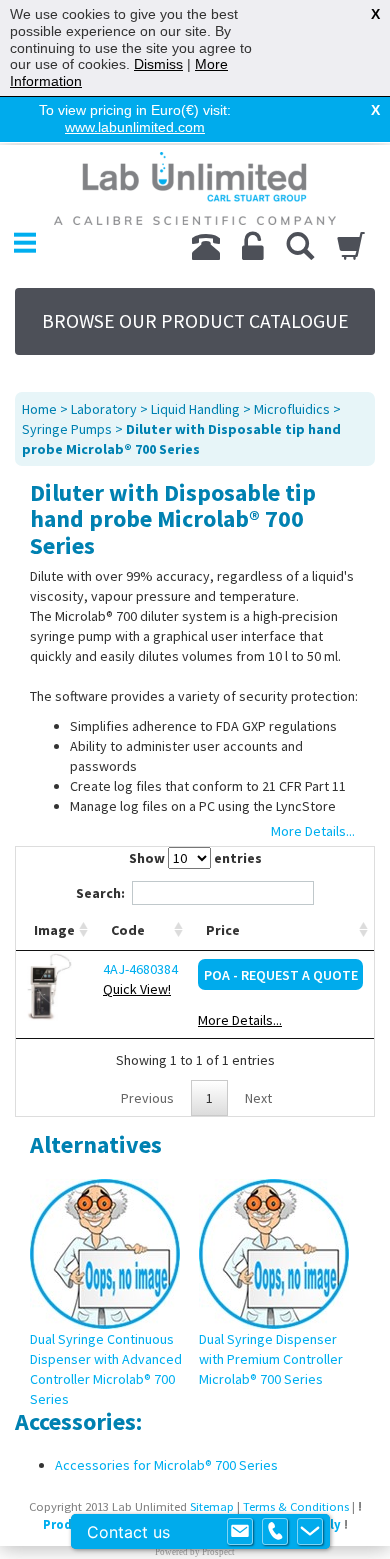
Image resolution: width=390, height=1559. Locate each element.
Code (128, 930)
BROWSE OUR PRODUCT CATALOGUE (195, 321)
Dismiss (158, 64)
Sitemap (212, 1506)
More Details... (240, 1020)
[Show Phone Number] (275, 1532)
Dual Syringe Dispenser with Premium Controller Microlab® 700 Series (271, 1359)
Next (258, 1098)
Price (223, 930)
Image (54, 930)
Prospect (218, 1552)
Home (39, 409)
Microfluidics (292, 409)
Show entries (195, 858)
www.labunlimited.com (135, 127)
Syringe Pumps (67, 429)
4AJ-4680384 (140, 969)
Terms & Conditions (296, 1506)
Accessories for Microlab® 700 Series (166, 1465)
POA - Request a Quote (281, 975)
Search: (100, 893)
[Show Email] (240, 1532)
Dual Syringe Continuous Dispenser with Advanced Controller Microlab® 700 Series (106, 1369)
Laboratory (104, 409)
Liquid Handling (195, 409)
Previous (147, 1098)
